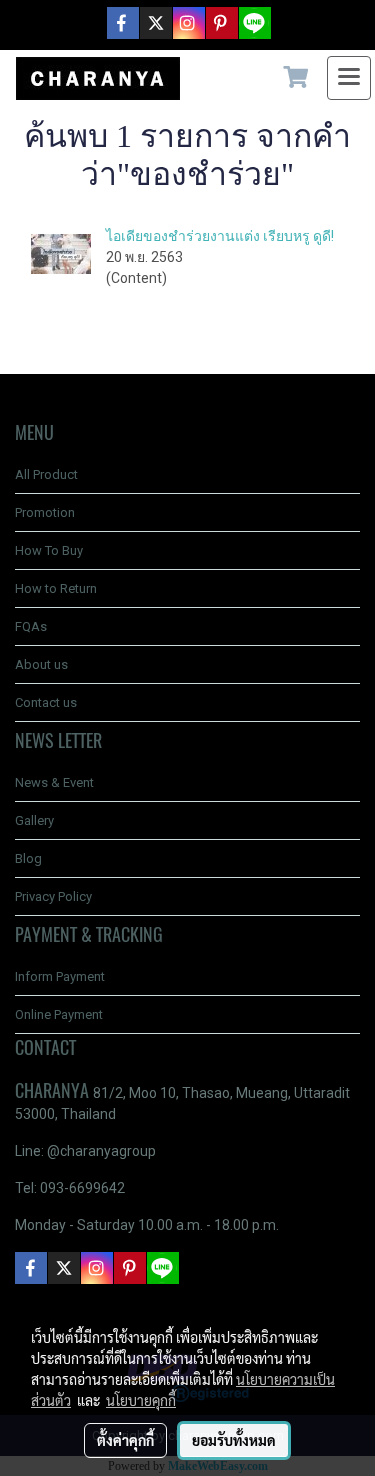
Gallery (34, 820)
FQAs (31, 626)
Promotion (45, 512)
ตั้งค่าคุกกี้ (125, 1440)
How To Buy (49, 550)
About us (41, 664)
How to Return (56, 588)
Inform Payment (60, 976)
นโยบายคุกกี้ (141, 1400)
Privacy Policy (53, 896)
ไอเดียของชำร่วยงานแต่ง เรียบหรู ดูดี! (220, 236)
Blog (28, 858)
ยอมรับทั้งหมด (234, 1440)
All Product (46, 474)
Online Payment (59, 1014)
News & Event (54, 782)
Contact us (46, 702)
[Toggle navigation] (349, 78)
